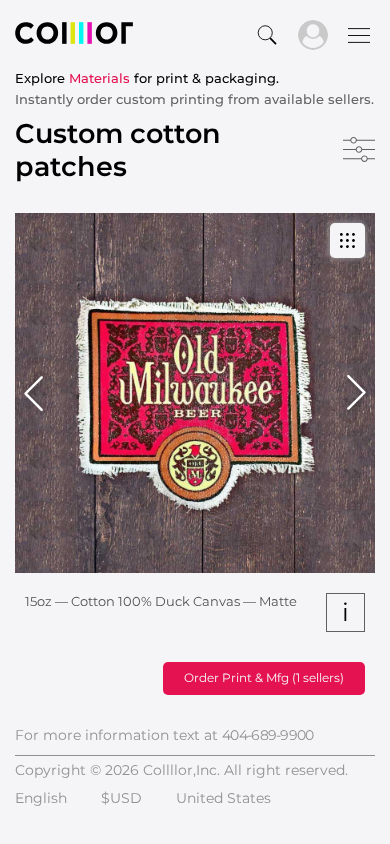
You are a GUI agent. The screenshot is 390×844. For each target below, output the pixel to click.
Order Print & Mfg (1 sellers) (264, 677)
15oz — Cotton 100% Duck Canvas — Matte (161, 601)
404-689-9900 (268, 735)
